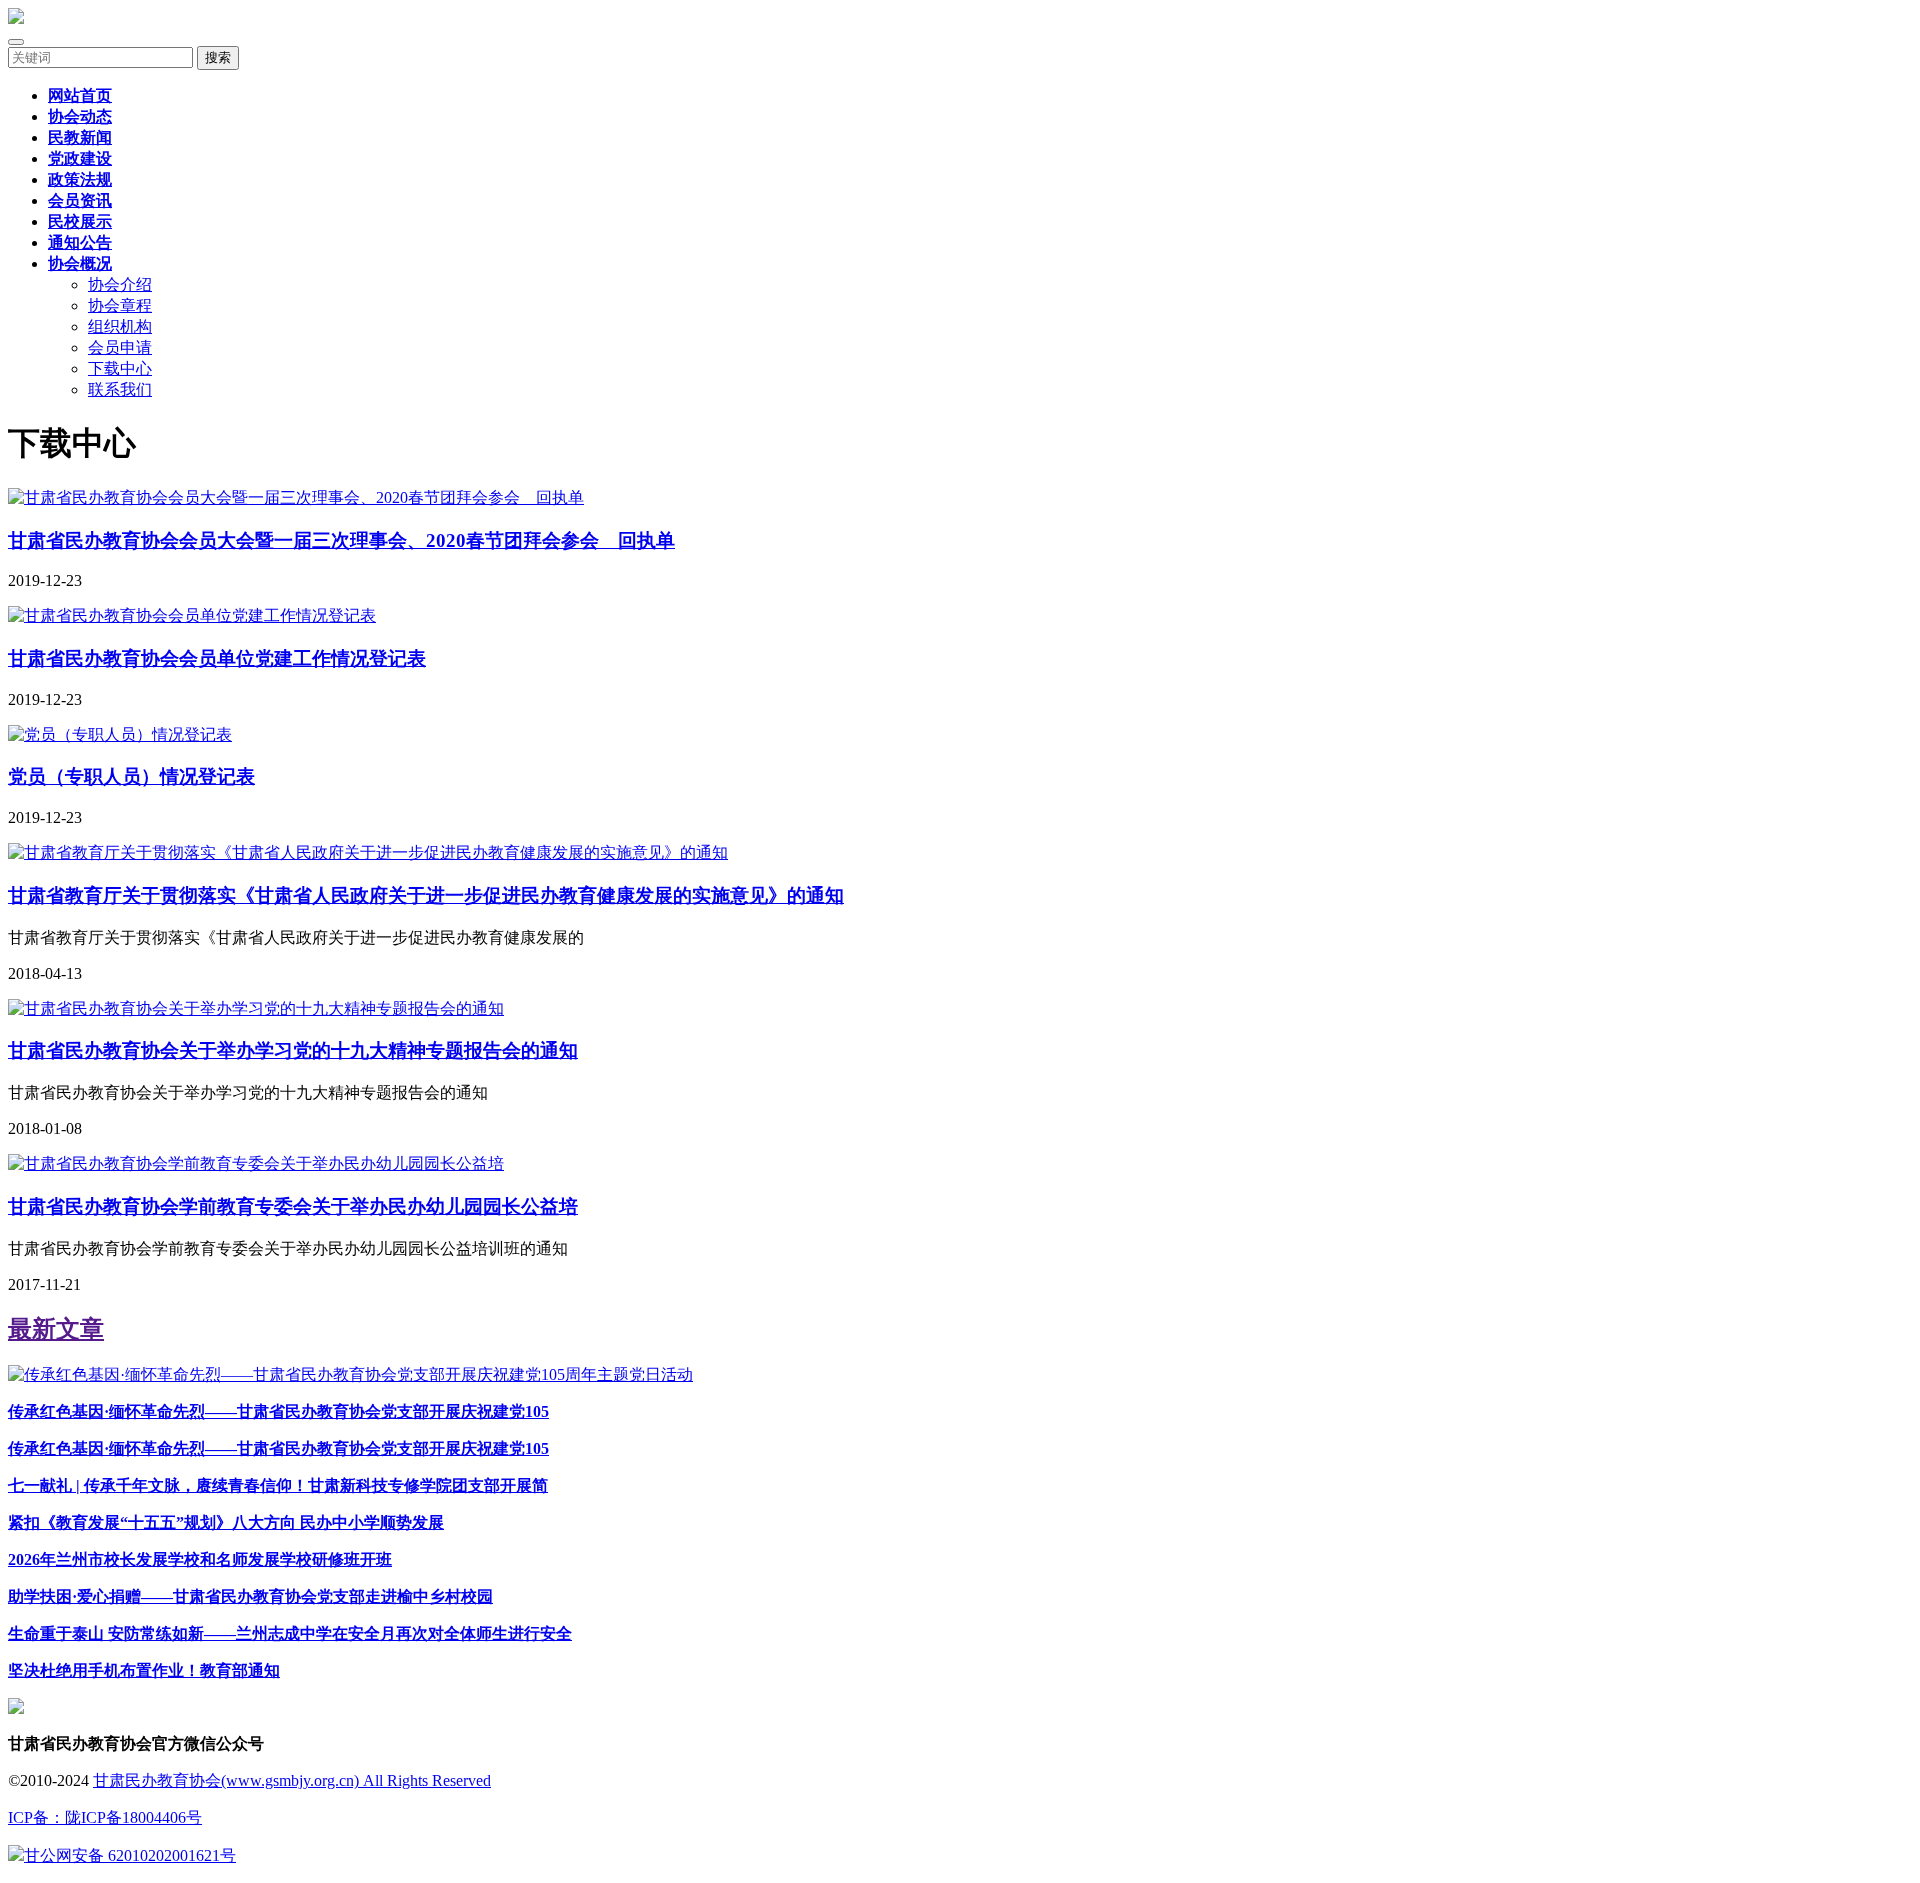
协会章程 (120, 305)
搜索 (218, 57)
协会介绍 (120, 284)
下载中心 (120, 368)
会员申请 (120, 347)
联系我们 (120, 389)
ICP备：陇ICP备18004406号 (105, 1817)
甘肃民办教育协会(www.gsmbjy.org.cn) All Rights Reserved (292, 1780)
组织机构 (120, 326)
